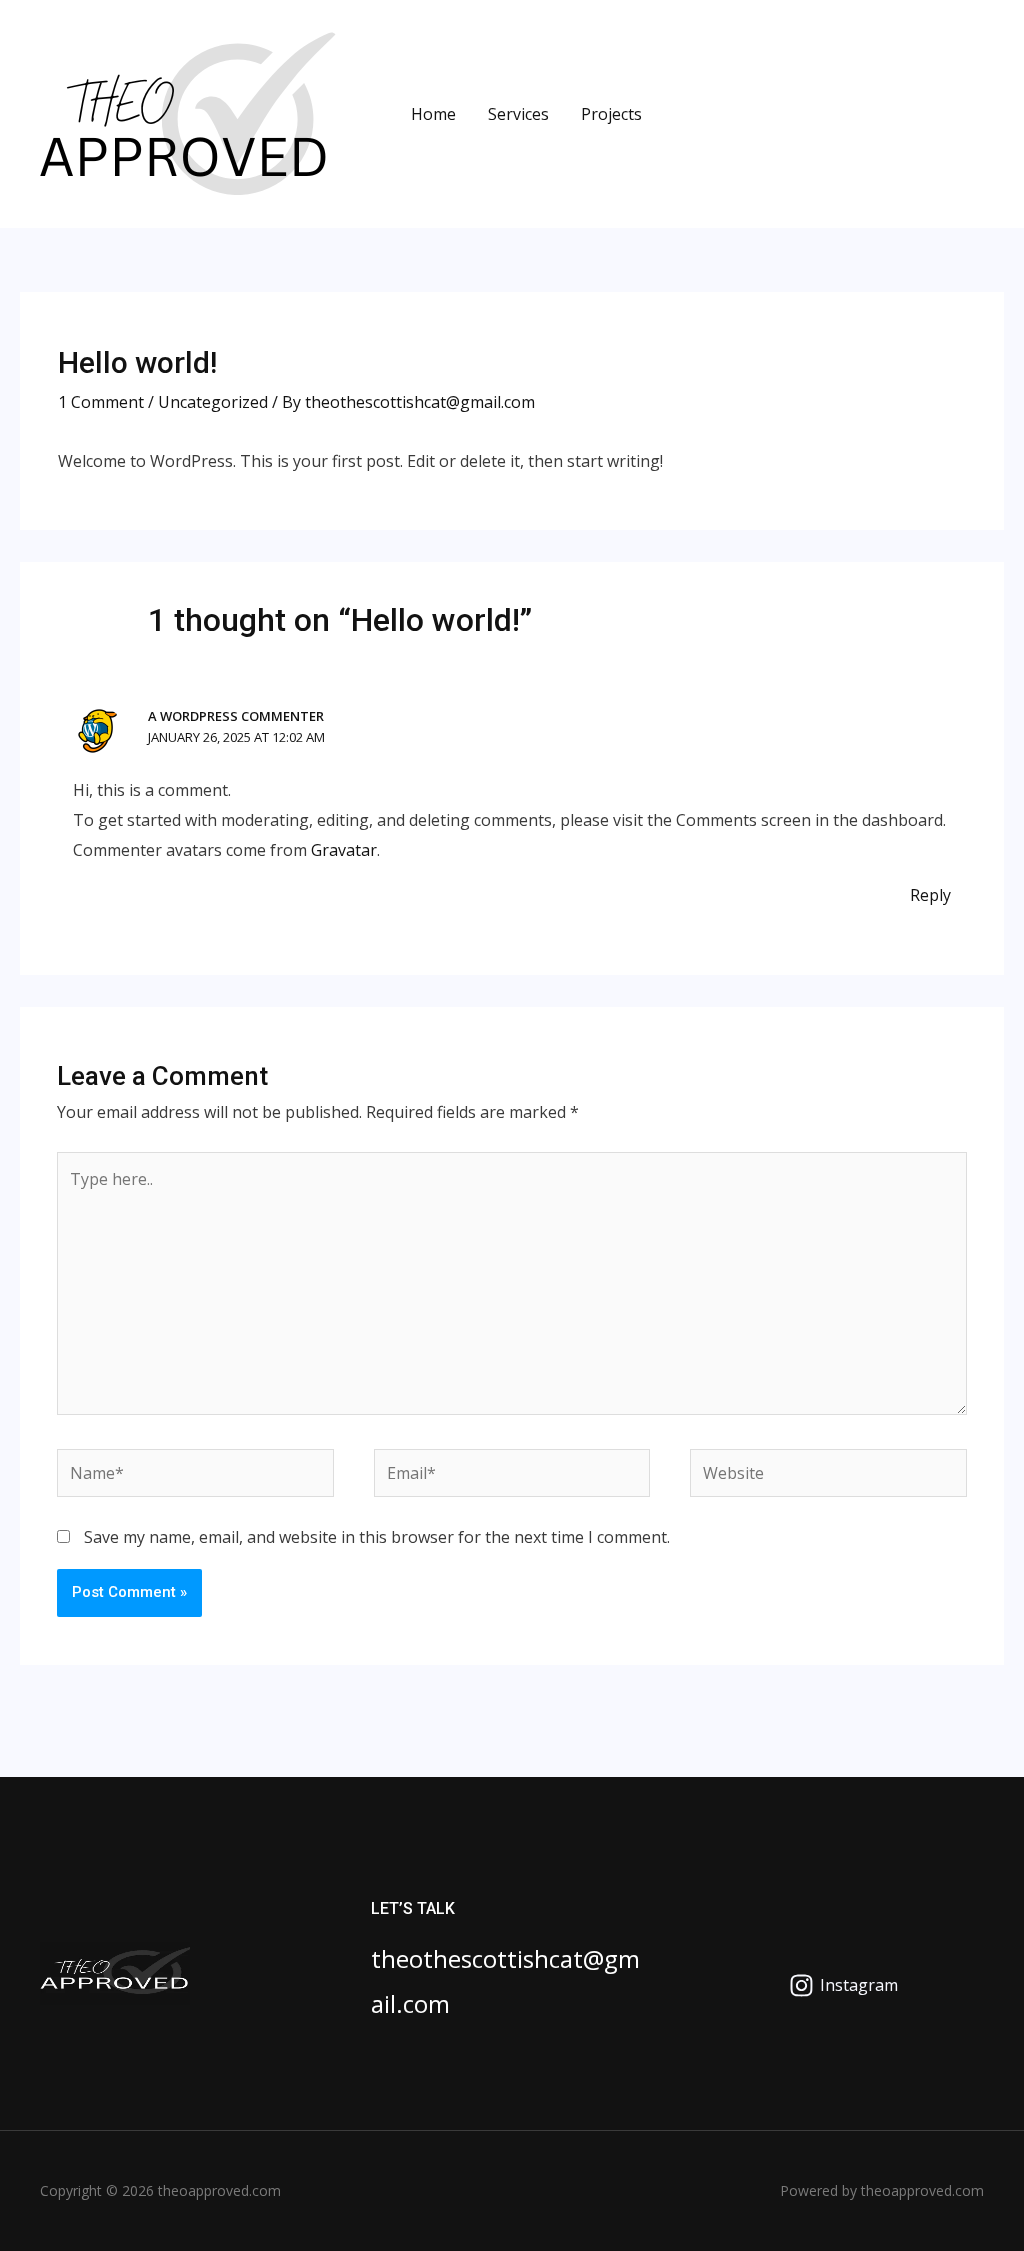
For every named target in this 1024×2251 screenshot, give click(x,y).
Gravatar (344, 850)
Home (433, 114)
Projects (611, 114)
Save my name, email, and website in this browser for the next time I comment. (377, 1537)
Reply (930, 895)
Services (518, 114)
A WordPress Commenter (236, 716)
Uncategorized (213, 402)
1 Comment (101, 402)
